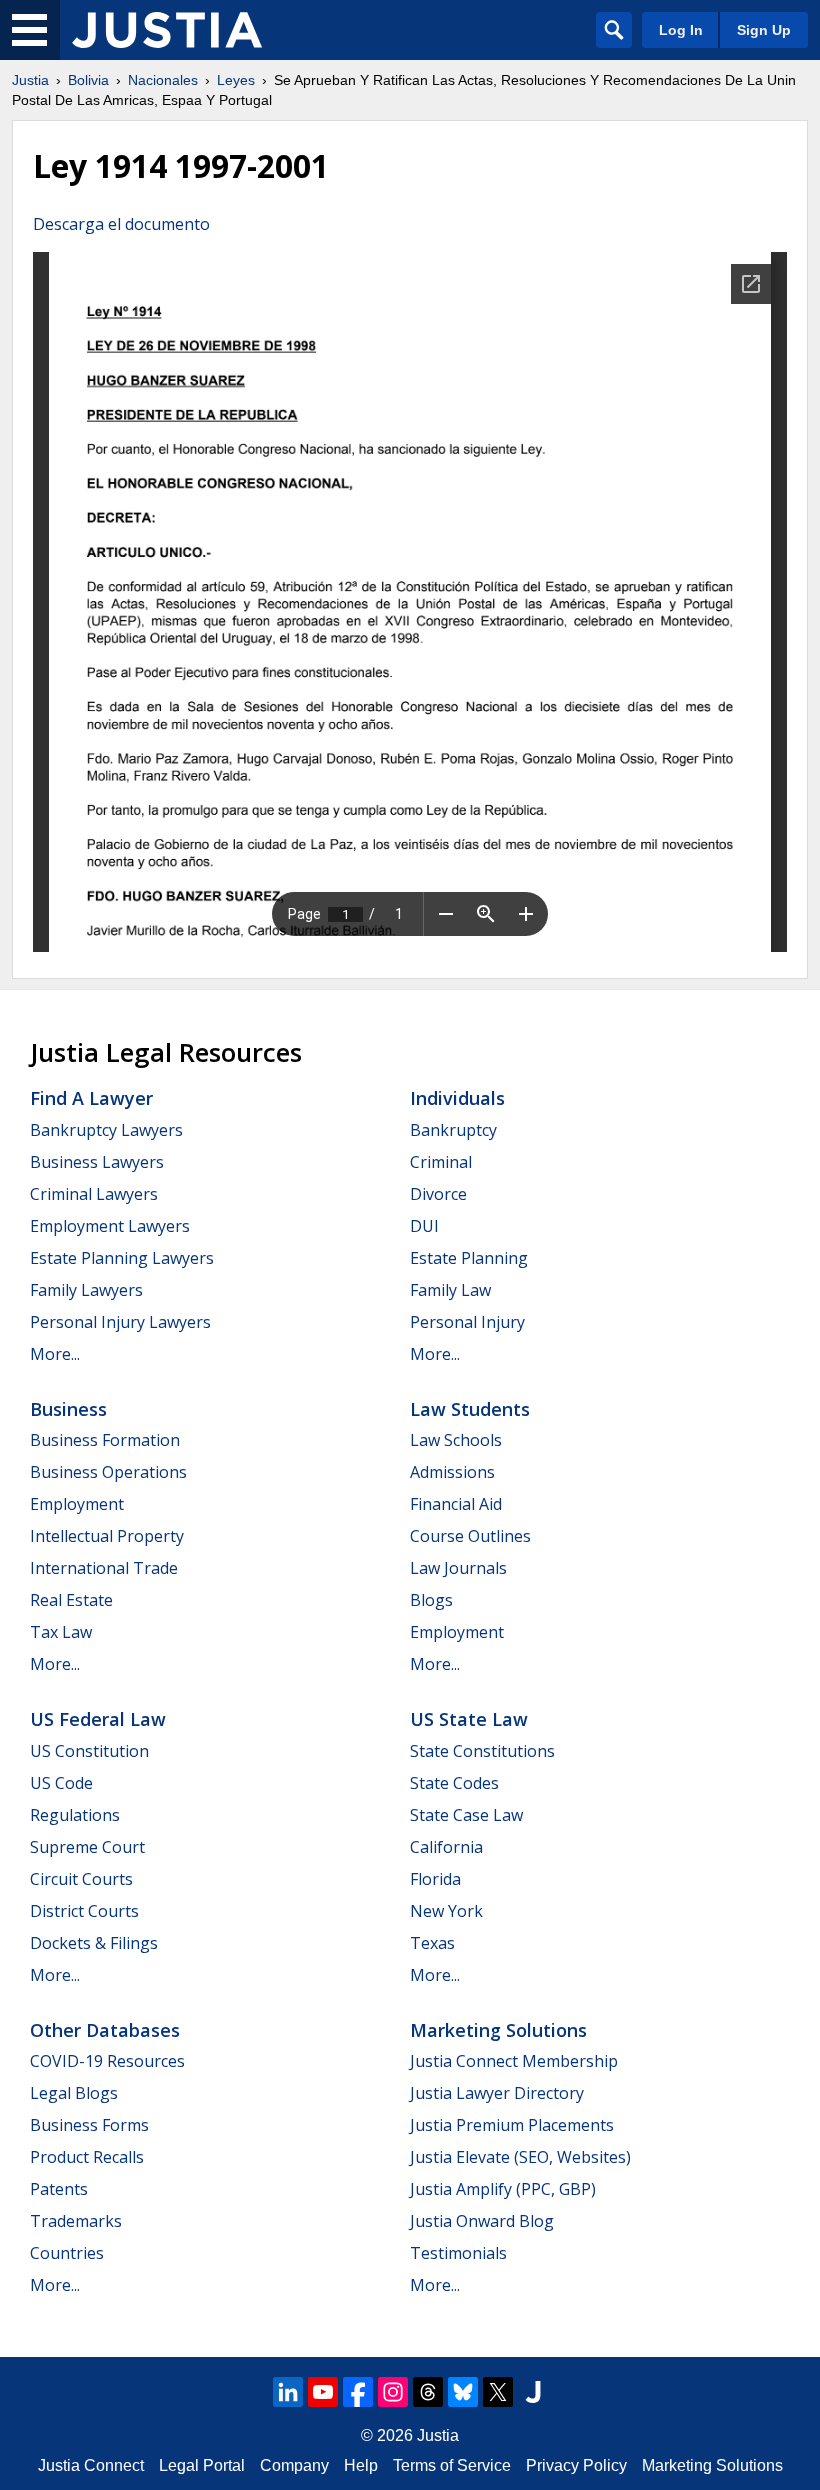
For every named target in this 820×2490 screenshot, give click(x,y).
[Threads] (428, 2392)
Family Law (450, 1290)
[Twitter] (498, 2392)
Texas (432, 1943)
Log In (681, 30)
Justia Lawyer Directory (497, 2093)
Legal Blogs (74, 2093)
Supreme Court (87, 1847)
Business (68, 1409)
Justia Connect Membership (514, 2061)
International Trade (104, 1568)
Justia (30, 80)
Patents (59, 2189)
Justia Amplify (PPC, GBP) (503, 2189)
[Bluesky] (463, 2392)
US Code (61, 1783)
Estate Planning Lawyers (122, 1258)
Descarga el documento (121, 224)
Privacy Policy (576, 2465)
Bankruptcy (453, 1130)
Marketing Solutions (498, 2030)
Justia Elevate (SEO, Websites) (520, 2157)
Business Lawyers (97, 1162)
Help (361, 2465)
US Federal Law (98, 1719)
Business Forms (89, 2125)
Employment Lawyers (110, 1226)
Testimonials (458, 2253)
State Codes (454, 1783)
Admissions (452, 1472)
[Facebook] (358, 2392)
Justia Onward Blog (482, 2221)
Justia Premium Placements (512, 2125)
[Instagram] (393, 2392)
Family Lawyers (86, 1290)
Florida (435, 1879)
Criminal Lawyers (94, 1194)
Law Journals (458, 1568)
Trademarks (76, 2221)
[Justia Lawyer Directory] (533, 2392)
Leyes (236, 80)
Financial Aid (456, 1504)
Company (294, 2465)
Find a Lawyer (91, 1098)
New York (446, 1911)
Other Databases (105, 2030)
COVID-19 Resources (107, 2061)
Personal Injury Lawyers (120, 1322)
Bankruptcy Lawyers (106, 1130)
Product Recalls (87, 2157)
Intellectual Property (107, 1536)
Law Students (470, 1409)
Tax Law (61, 1632)
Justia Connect (91, 2465)
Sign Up (764, 30)
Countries (67, 2253)
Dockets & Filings (94, 1943)
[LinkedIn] (288, 2392)
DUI (424, 1226)
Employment (77, 1504)
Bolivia (88, 80)
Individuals (457, 1098)
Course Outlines (470, 1536)
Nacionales (163, 80)
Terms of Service (452, 2465)
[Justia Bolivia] (167, 30)
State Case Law (466, 1815)
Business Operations (108, 1472)
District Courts (84, 1911)
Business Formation (105, 1440)
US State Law (469, 1719)
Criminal (441, 1162)
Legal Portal (202, 2465)
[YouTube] (323, 2392)
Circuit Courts (81, 1879)
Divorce (438, 1194)
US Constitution (89, 1751)
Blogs (431, 1600)
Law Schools (456, 1440)
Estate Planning (469, 1258)
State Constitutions (482, 1751)
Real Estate (71, 1600)
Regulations (75, 1815)
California (446, 1847)
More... (55, 1354)
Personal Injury (467, 1322)
